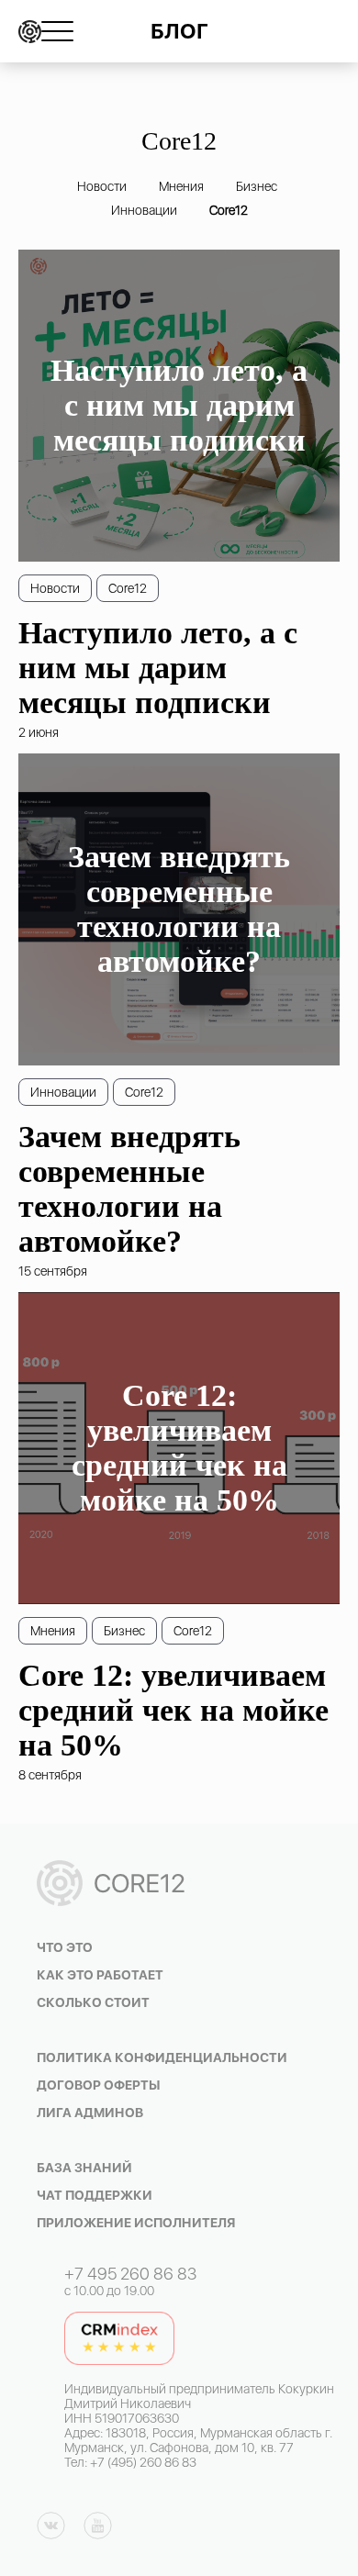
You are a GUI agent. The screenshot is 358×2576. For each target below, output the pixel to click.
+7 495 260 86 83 (130, 2274)
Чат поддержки (95, 2195)
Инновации (144, 210)
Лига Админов (90, 2113)
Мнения (181, 186)
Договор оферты (99, 2085)
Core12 (229, 210)
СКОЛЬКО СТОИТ (93, 2002)
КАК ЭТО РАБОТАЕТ (100, 1975)
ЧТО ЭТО (65, 1947)
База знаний (84, 2168)
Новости (102, 186)
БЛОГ (179, 31)
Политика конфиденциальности (162, 2057)
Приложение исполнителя (136, 2223)
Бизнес (257, 186)
